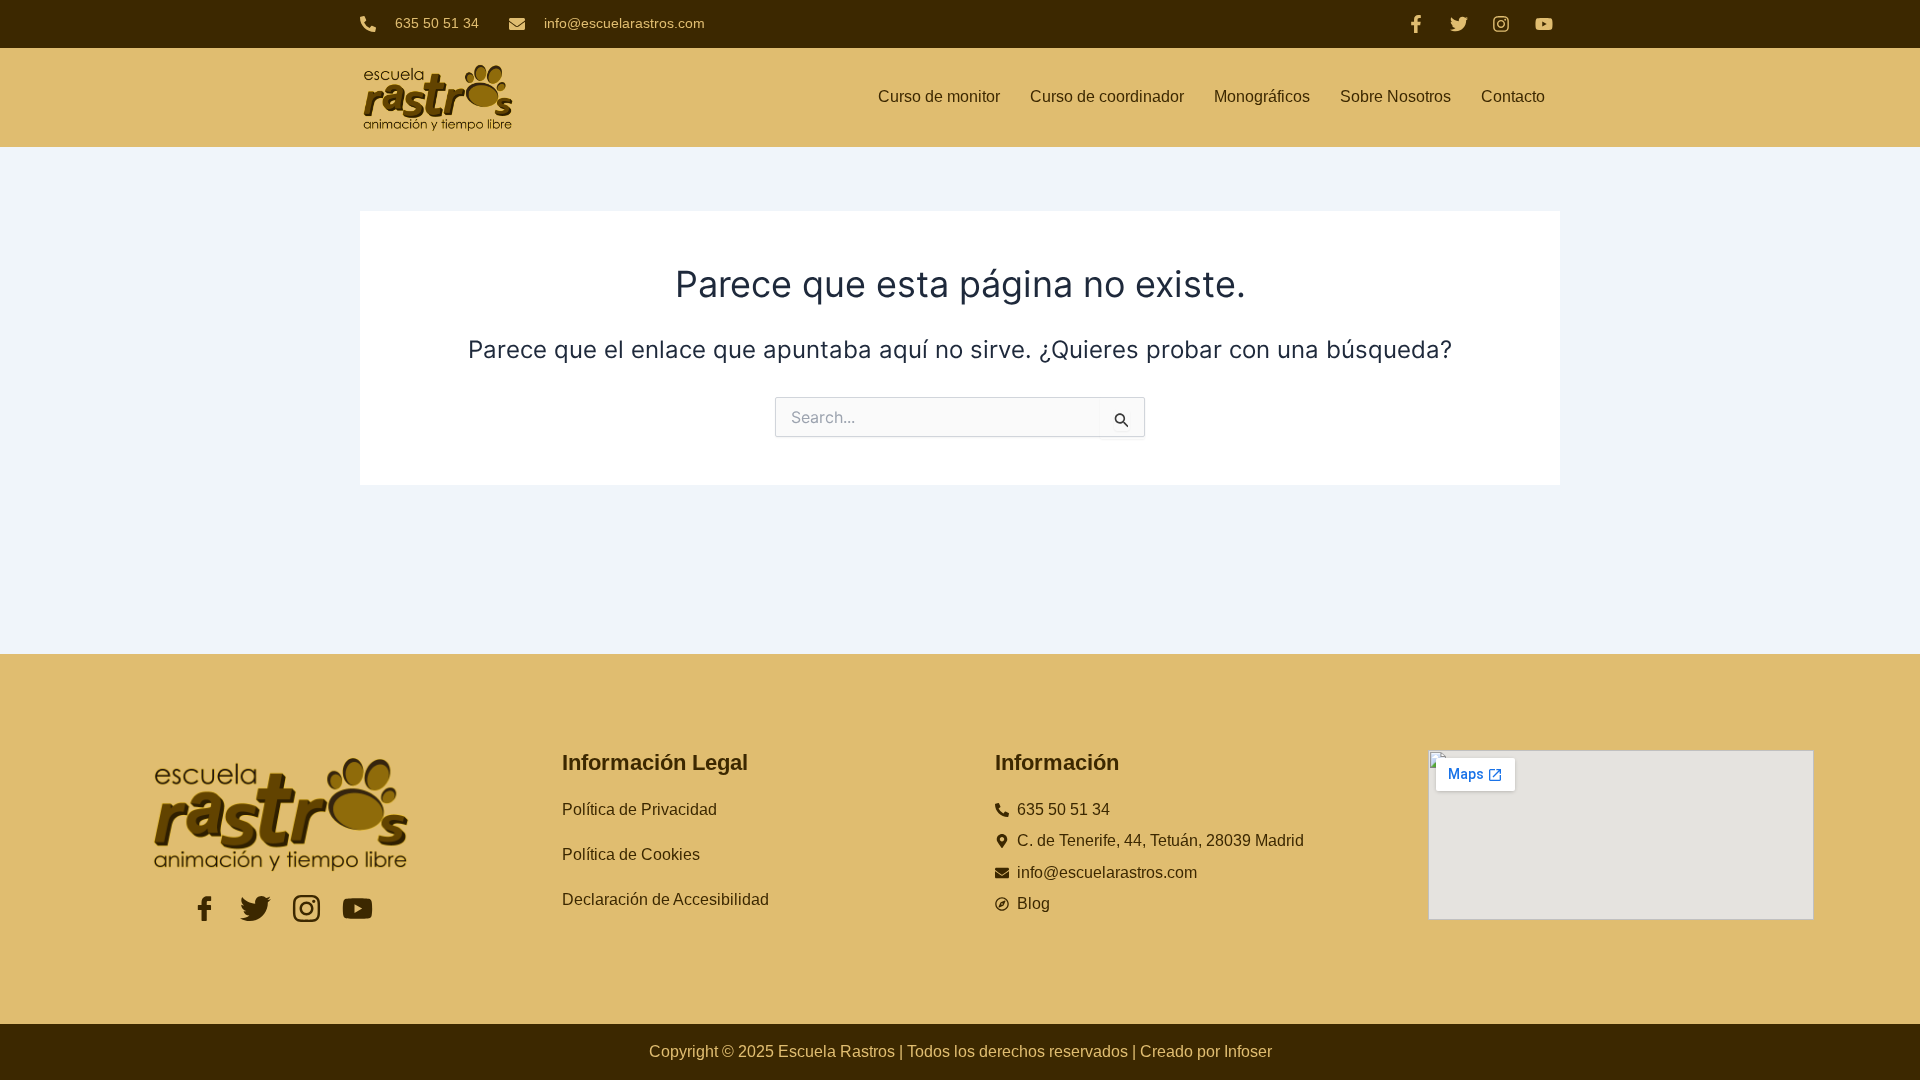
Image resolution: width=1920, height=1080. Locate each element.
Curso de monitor (939, 96)
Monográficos (1262, 96)
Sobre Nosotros (1395, 96)
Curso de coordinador (1107, 96)
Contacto (1513, 96)
